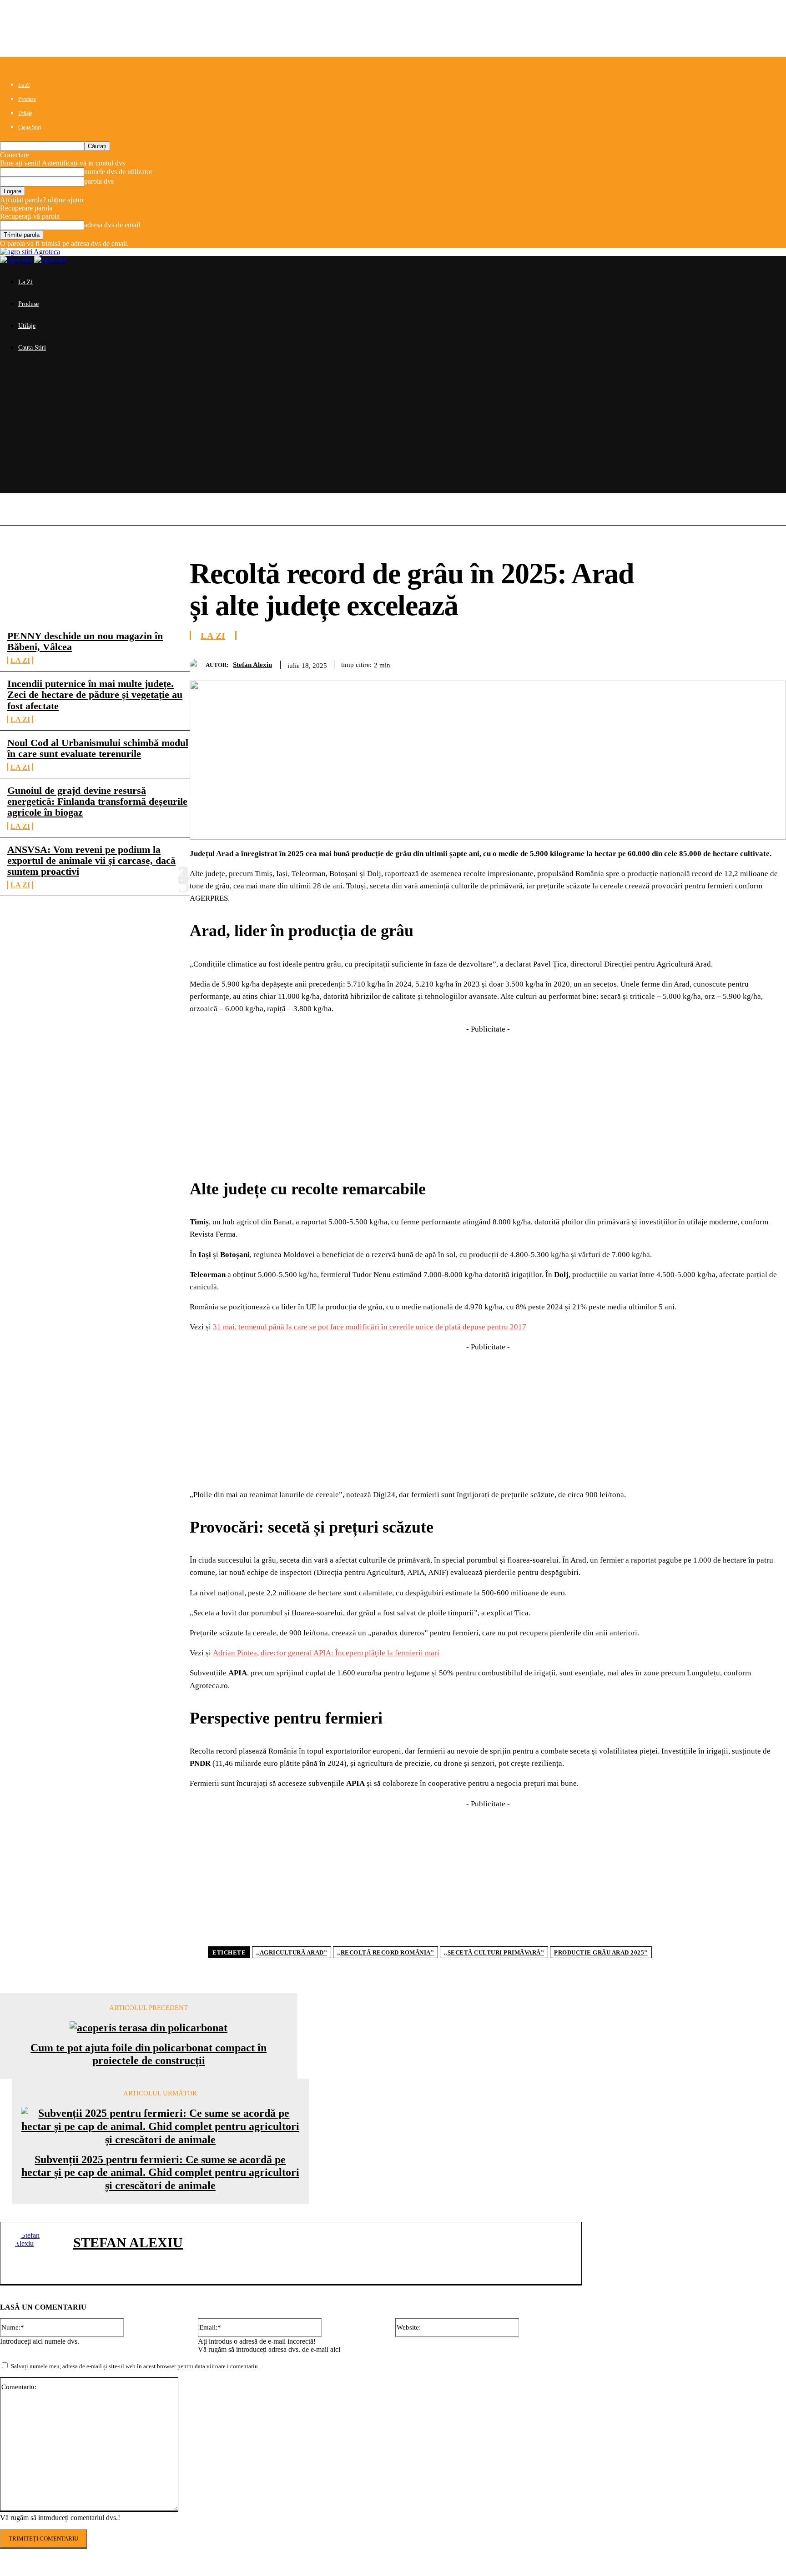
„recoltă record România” (385, 1952)
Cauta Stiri (30, 127)
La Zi (24, 85)
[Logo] (17, 260)
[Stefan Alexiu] (198, 665)
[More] (771, 663)
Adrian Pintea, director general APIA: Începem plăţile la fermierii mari (326, 1653)
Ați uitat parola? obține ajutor (42, 200)
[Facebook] (606, 663)
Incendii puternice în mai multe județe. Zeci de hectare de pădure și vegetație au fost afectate (95, 694)
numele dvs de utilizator (118, 172)
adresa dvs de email (112, 225)
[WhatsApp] (705, 663)
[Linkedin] (737, 663)
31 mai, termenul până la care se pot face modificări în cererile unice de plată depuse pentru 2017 (370, 1327)
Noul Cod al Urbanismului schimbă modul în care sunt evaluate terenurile (98, 748)
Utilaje (25, 113)
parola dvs (99, 181)
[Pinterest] (672, 663)
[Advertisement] (393, 430)
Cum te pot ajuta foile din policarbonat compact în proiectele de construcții (149, 2054)
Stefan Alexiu (252, 665)
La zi (20, 660)
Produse (27, 99)
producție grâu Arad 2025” (601, 1952)
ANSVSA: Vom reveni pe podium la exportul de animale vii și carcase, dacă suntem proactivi (91, 860)
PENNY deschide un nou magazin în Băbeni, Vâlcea (85, 641)
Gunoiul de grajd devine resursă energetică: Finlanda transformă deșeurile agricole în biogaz (97, 801)
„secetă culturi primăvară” (494, 1952)
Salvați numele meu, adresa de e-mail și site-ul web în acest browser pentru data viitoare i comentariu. (135, 2366)
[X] (639, 663)
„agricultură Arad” (292, 1952)
